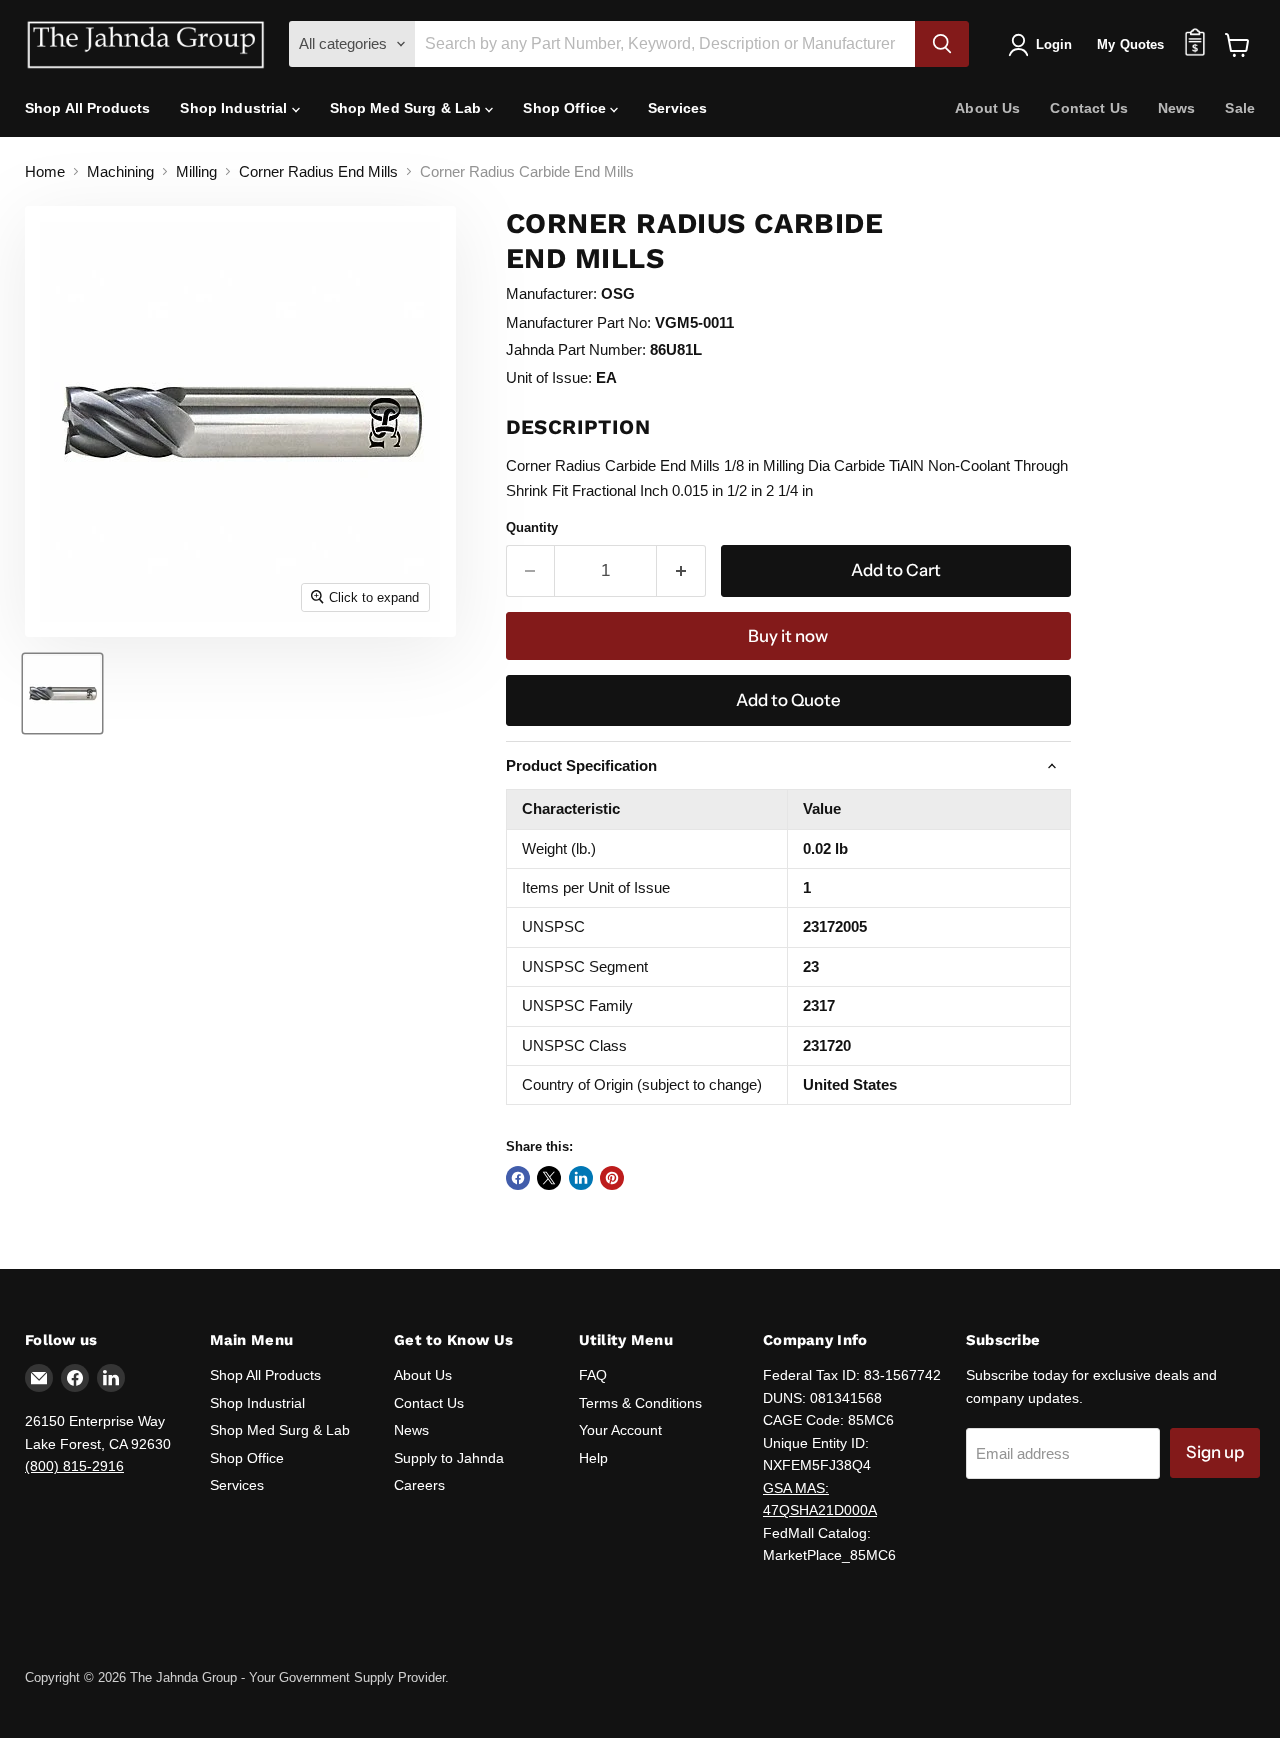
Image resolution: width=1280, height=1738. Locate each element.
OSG (618, 293)
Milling (196, 171)
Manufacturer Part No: (578, 322)
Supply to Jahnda (449, 1458)
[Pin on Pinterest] (612, 1178)
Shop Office (566, 108)
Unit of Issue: (549, 377)
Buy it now (788, 636)
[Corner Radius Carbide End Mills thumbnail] (62, 693)
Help (593, 1458)
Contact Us (1088, 108)
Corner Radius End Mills (318, 171)
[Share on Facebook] (518, 1178)
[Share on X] (549, 1178)
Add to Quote (788, 700)
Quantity (532, 527)
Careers (419, 1485)
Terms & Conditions (640, 1403)
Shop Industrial (235, 108)
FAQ (593, 1375)
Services (677, 108)
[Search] (942, 44)
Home (45, 171)
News (1177, 108)
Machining (120, 171)
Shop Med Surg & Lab (408, 108)
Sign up (1215, 1452)
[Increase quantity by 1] (681, 570)
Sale (1240, 108)
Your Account (620, 1430)
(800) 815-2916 (74, 1466)
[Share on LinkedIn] (581, 1178)
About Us (987, 108)
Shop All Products (87, 108)
